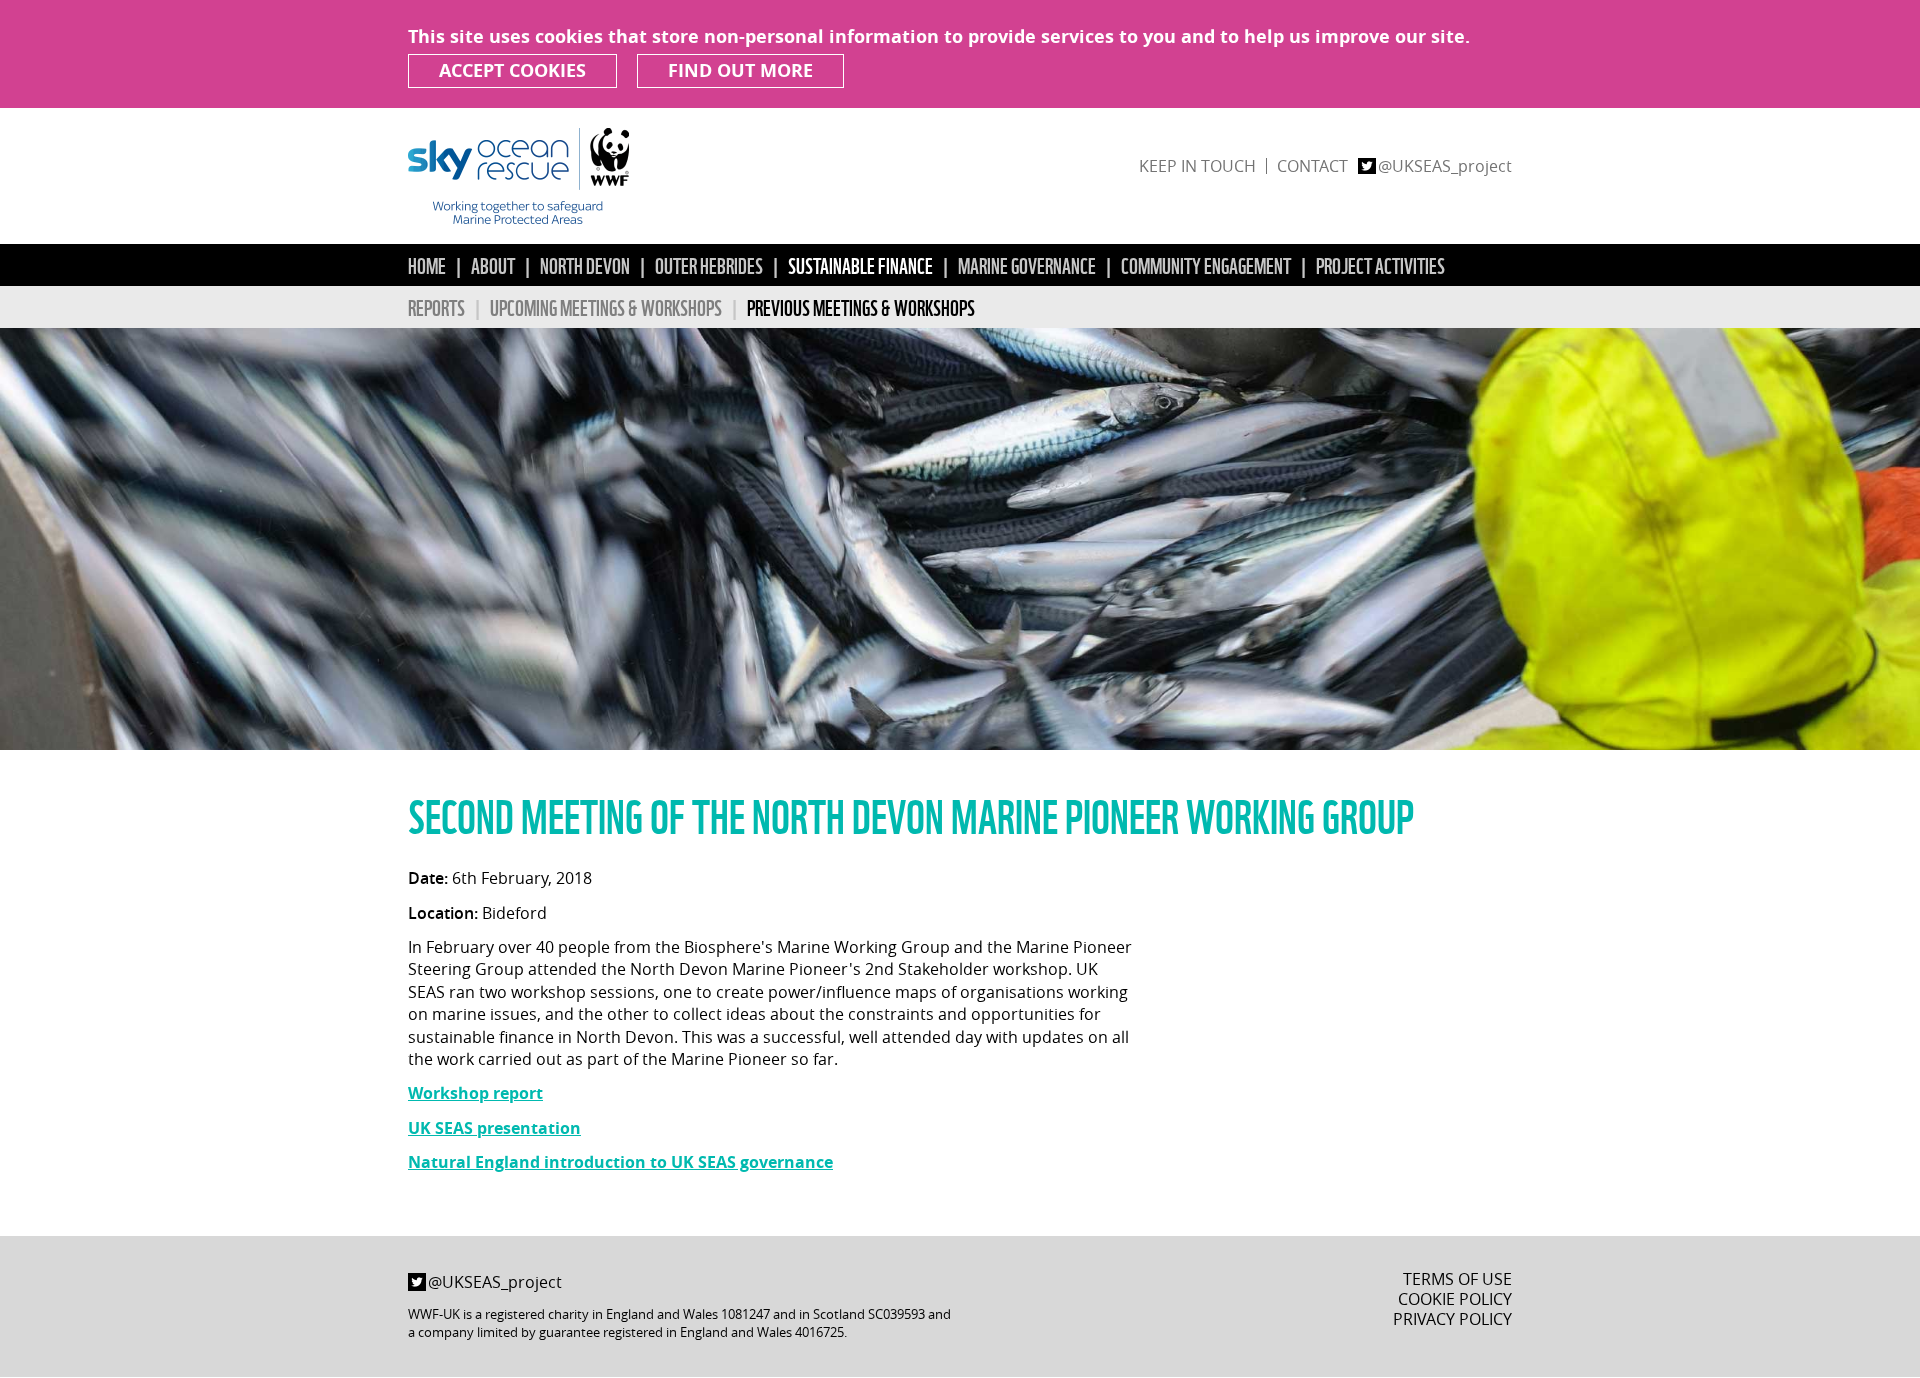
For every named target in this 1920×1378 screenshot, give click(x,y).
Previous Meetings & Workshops (861, 306)
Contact (1312, 166)
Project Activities (1380, 264)
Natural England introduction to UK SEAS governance (620, 1162)
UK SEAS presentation (494, 1128)
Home (427, 264)
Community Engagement (1206, 264)
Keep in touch (1197, 166)
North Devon (585, 264)
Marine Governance (1027, 264)
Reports (436, 306)
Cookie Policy (1455, 1299)
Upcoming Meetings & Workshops (606, 306)
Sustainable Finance (860, 264)
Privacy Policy (1452, 1319)
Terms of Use (1457, 1279)
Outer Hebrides (709, 264)
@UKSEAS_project (1445, 166)
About (493, 264)
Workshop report (475, 1093)
